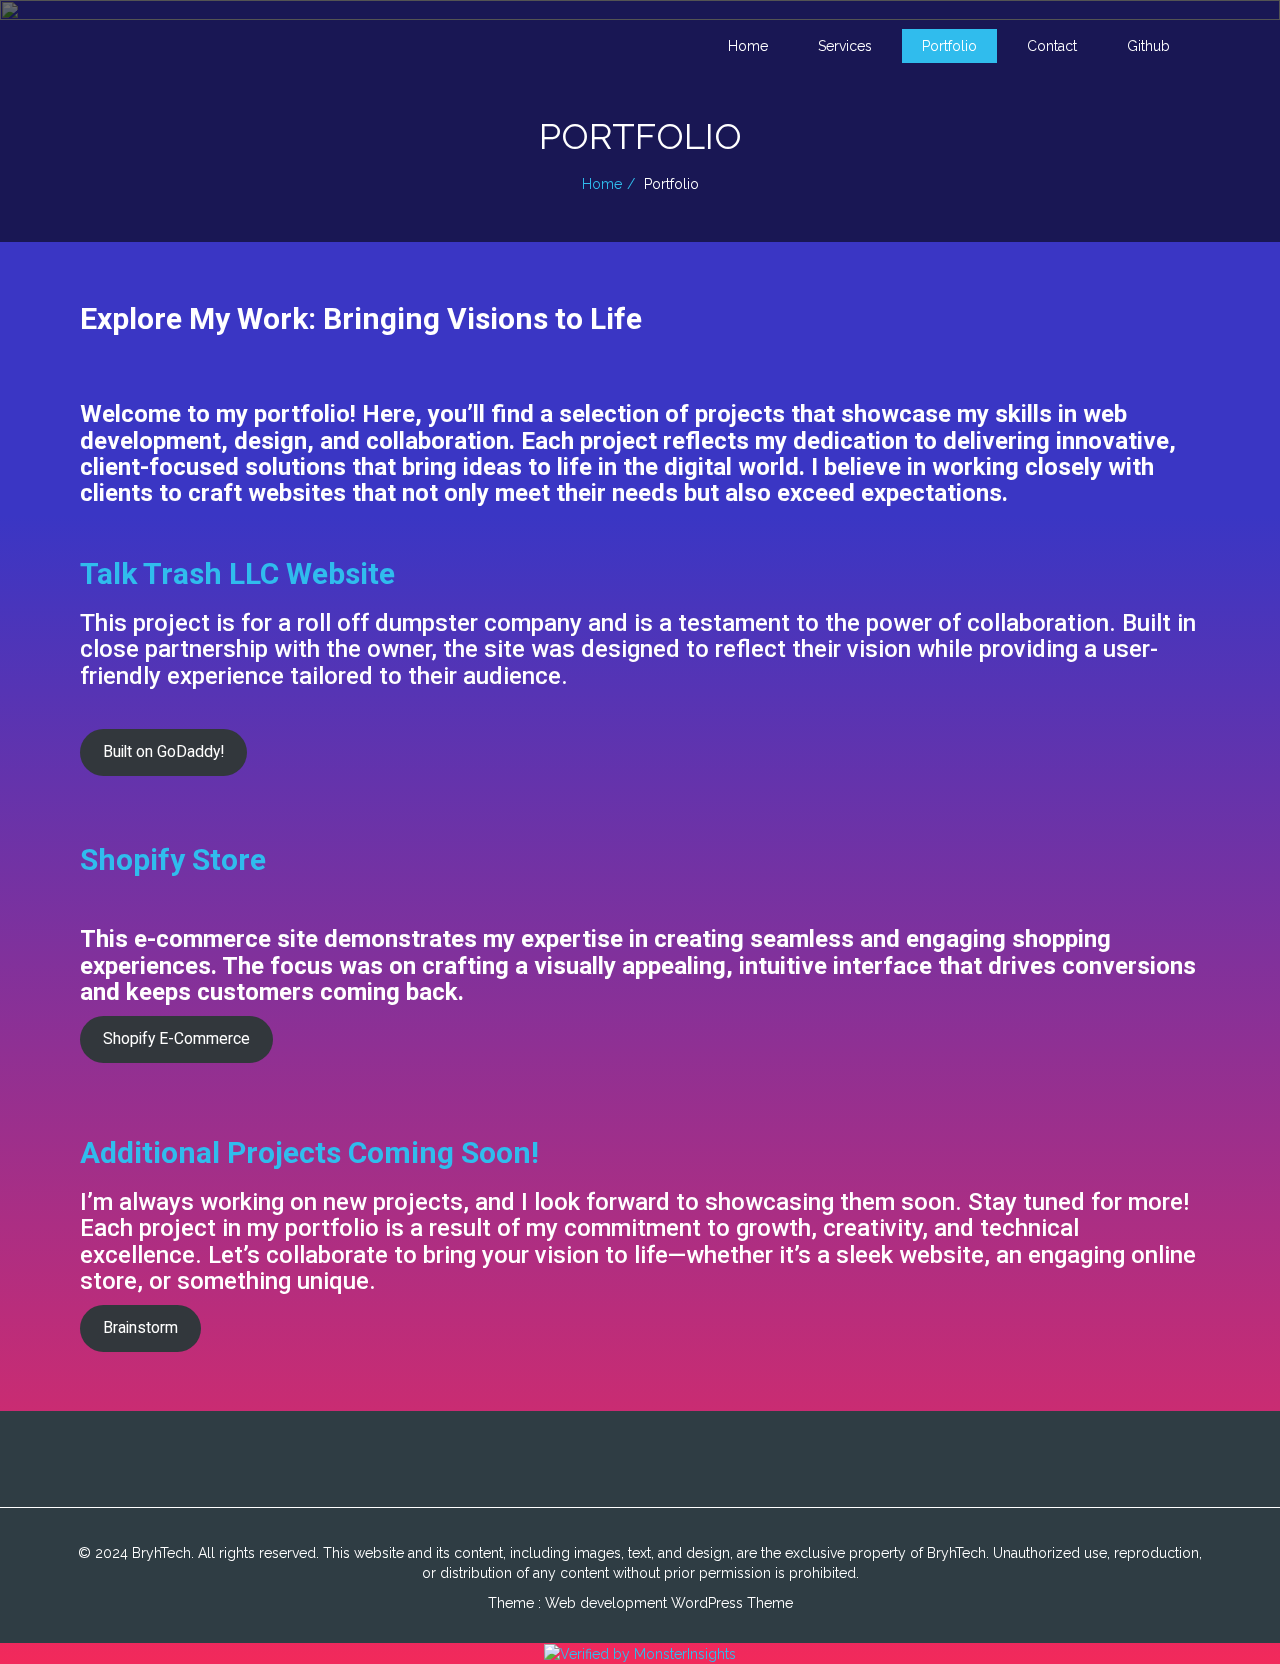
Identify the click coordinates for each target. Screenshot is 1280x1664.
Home (748, 46)
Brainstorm (140, 1327)
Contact (1052, 46)
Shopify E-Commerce (176, 1038)
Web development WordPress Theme (669, 1603)
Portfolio (949, 46)
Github (1148, 46)
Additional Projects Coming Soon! (309, 1152)
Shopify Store (173, 859)
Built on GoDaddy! (163, 751)
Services (845, 46)
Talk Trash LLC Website (237, 573)
